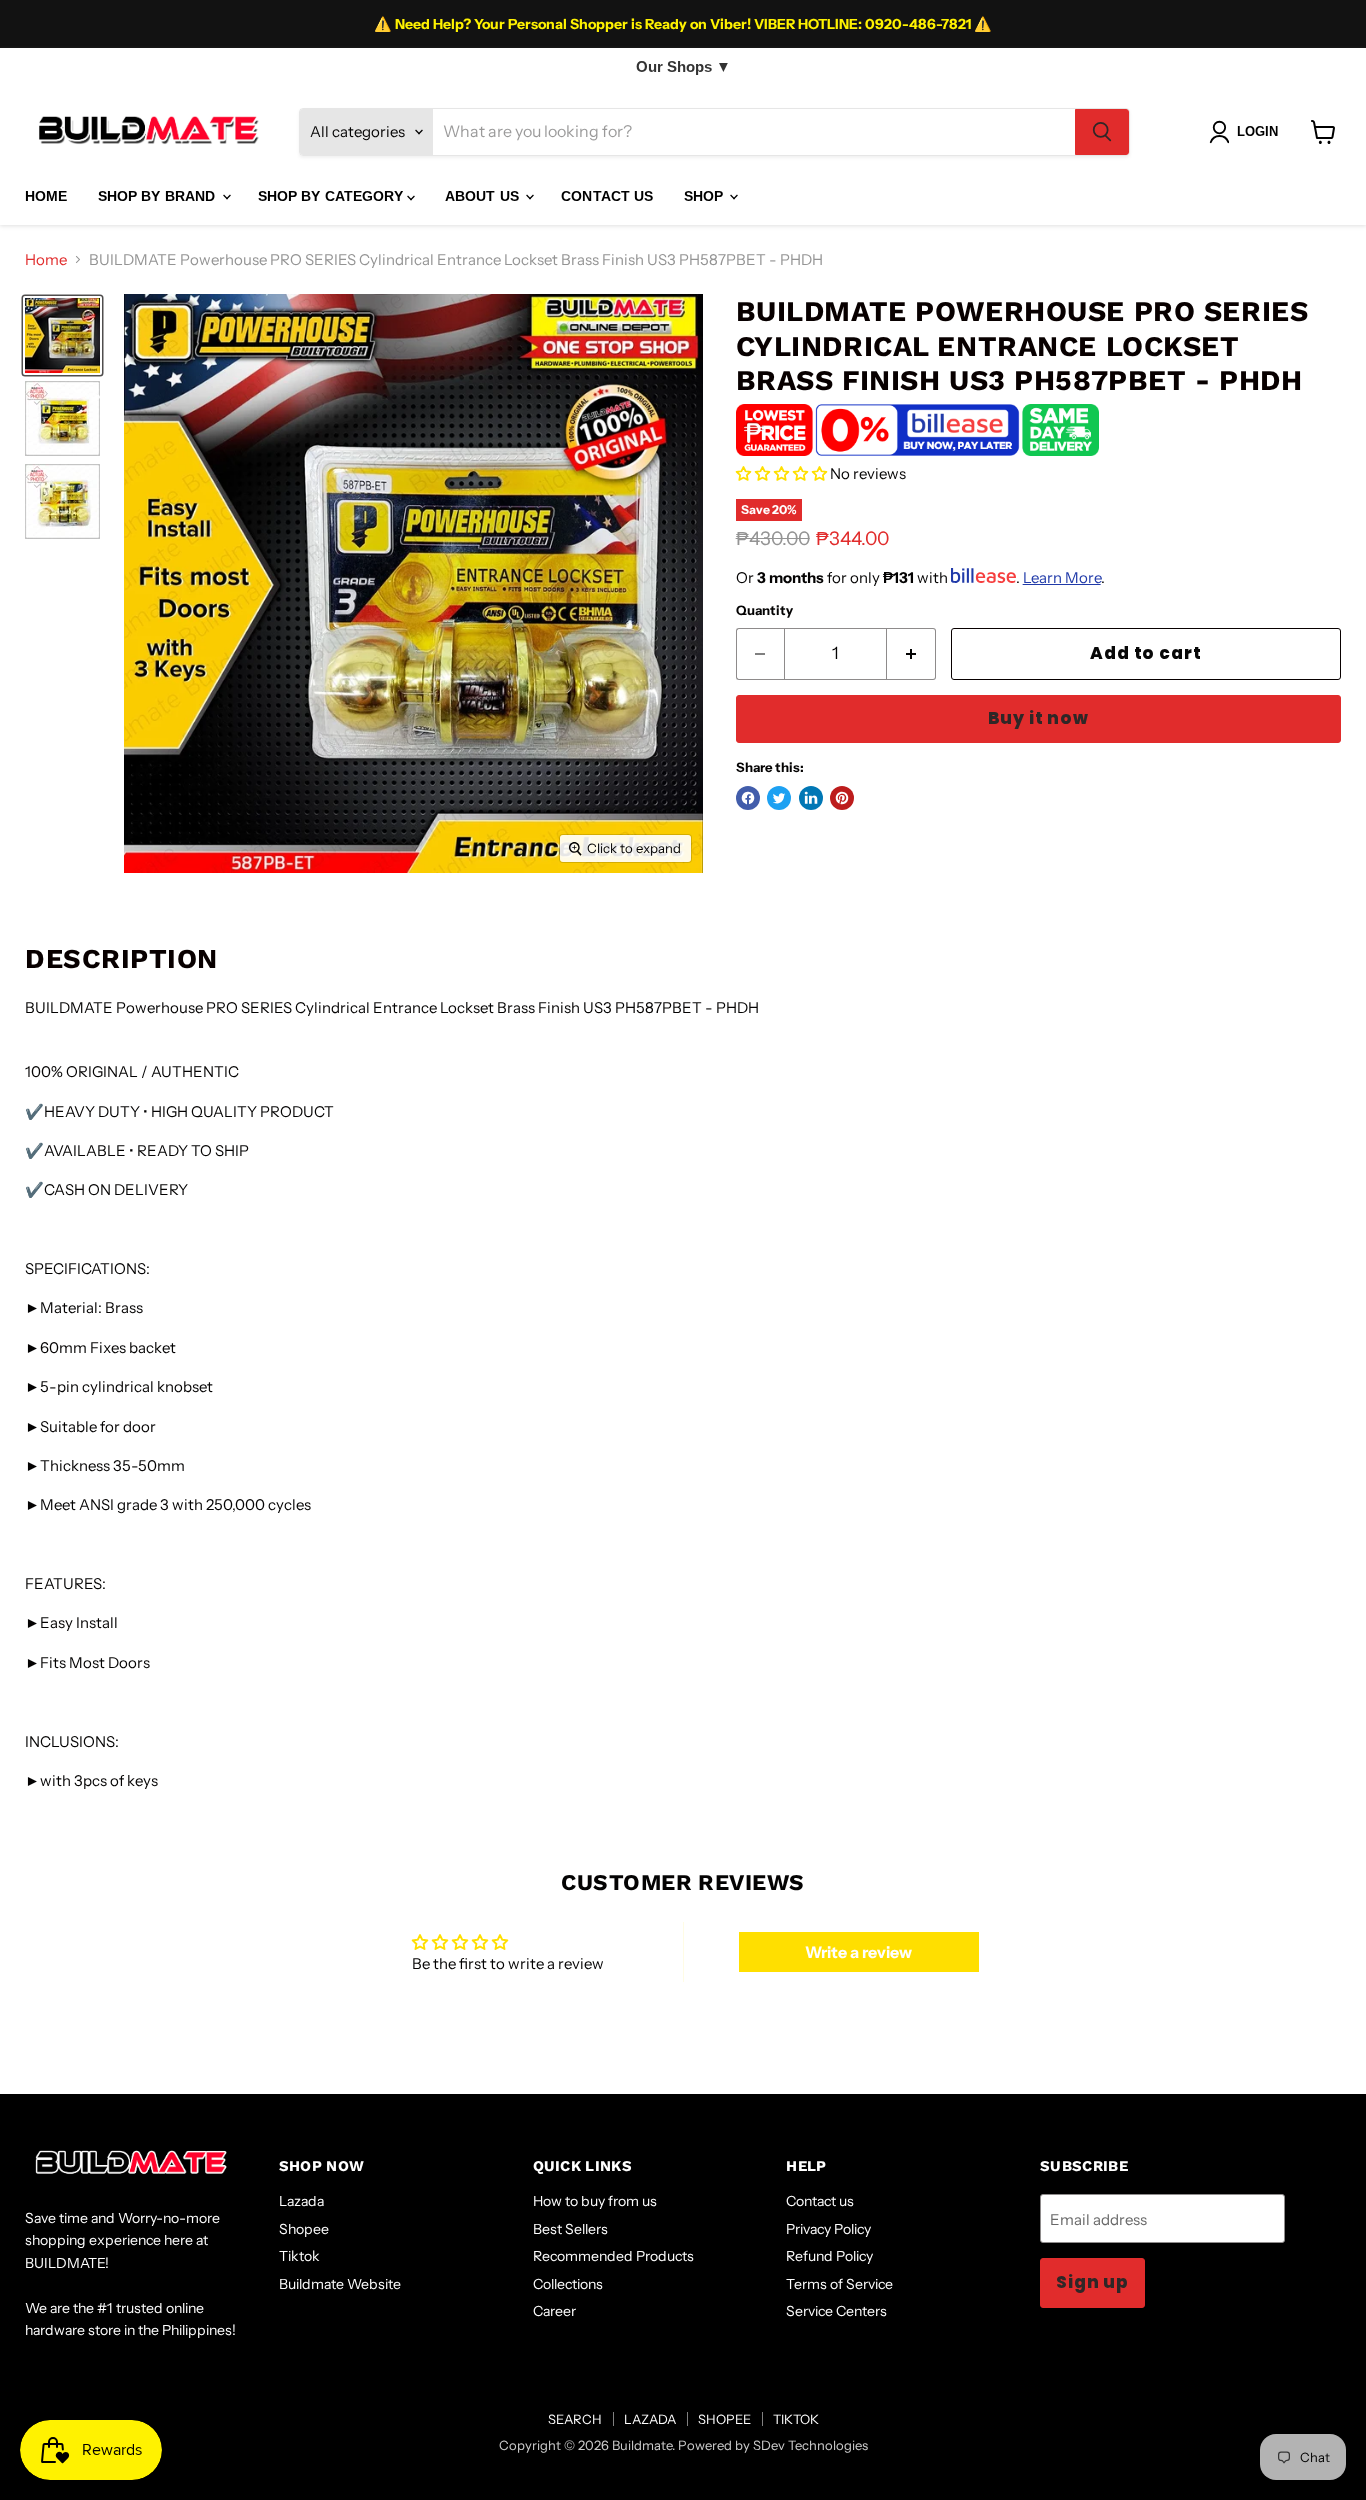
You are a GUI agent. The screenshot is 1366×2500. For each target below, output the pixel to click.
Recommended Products (613, 2256)
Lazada (301, 2201)
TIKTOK (796, 2419)
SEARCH (575, 2419)
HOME (46, 196)
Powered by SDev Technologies (773, 2445)
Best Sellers (570, 2229)
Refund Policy (829, 2256)
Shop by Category (332, 196)
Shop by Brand (159, 196)
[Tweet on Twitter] (779, 798)
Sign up (1092, 2282)
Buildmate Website (340, 2284)
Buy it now (1038, 718)
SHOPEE (724, 2419)
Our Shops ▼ (683, 66)
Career (554, 2311)
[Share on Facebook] (748, 798)
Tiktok (299, 2256)
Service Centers (836, 2311)
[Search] (1102, 132)
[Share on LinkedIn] (811, 798)
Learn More (1062, 577)
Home (46, 259)
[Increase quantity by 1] (911, 653)
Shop (706, 196)
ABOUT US (484, 196)
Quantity (764, 610)
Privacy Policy (828, 2229)
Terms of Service (839, 2284)
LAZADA (650, 2419)
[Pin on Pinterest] (842, 798)
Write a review (858, 1952)
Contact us (820, 2201)
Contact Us (607, 196)
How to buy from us (595, 2201)
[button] (781, 473)
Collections (568, 2284)
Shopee (304, 2229)
